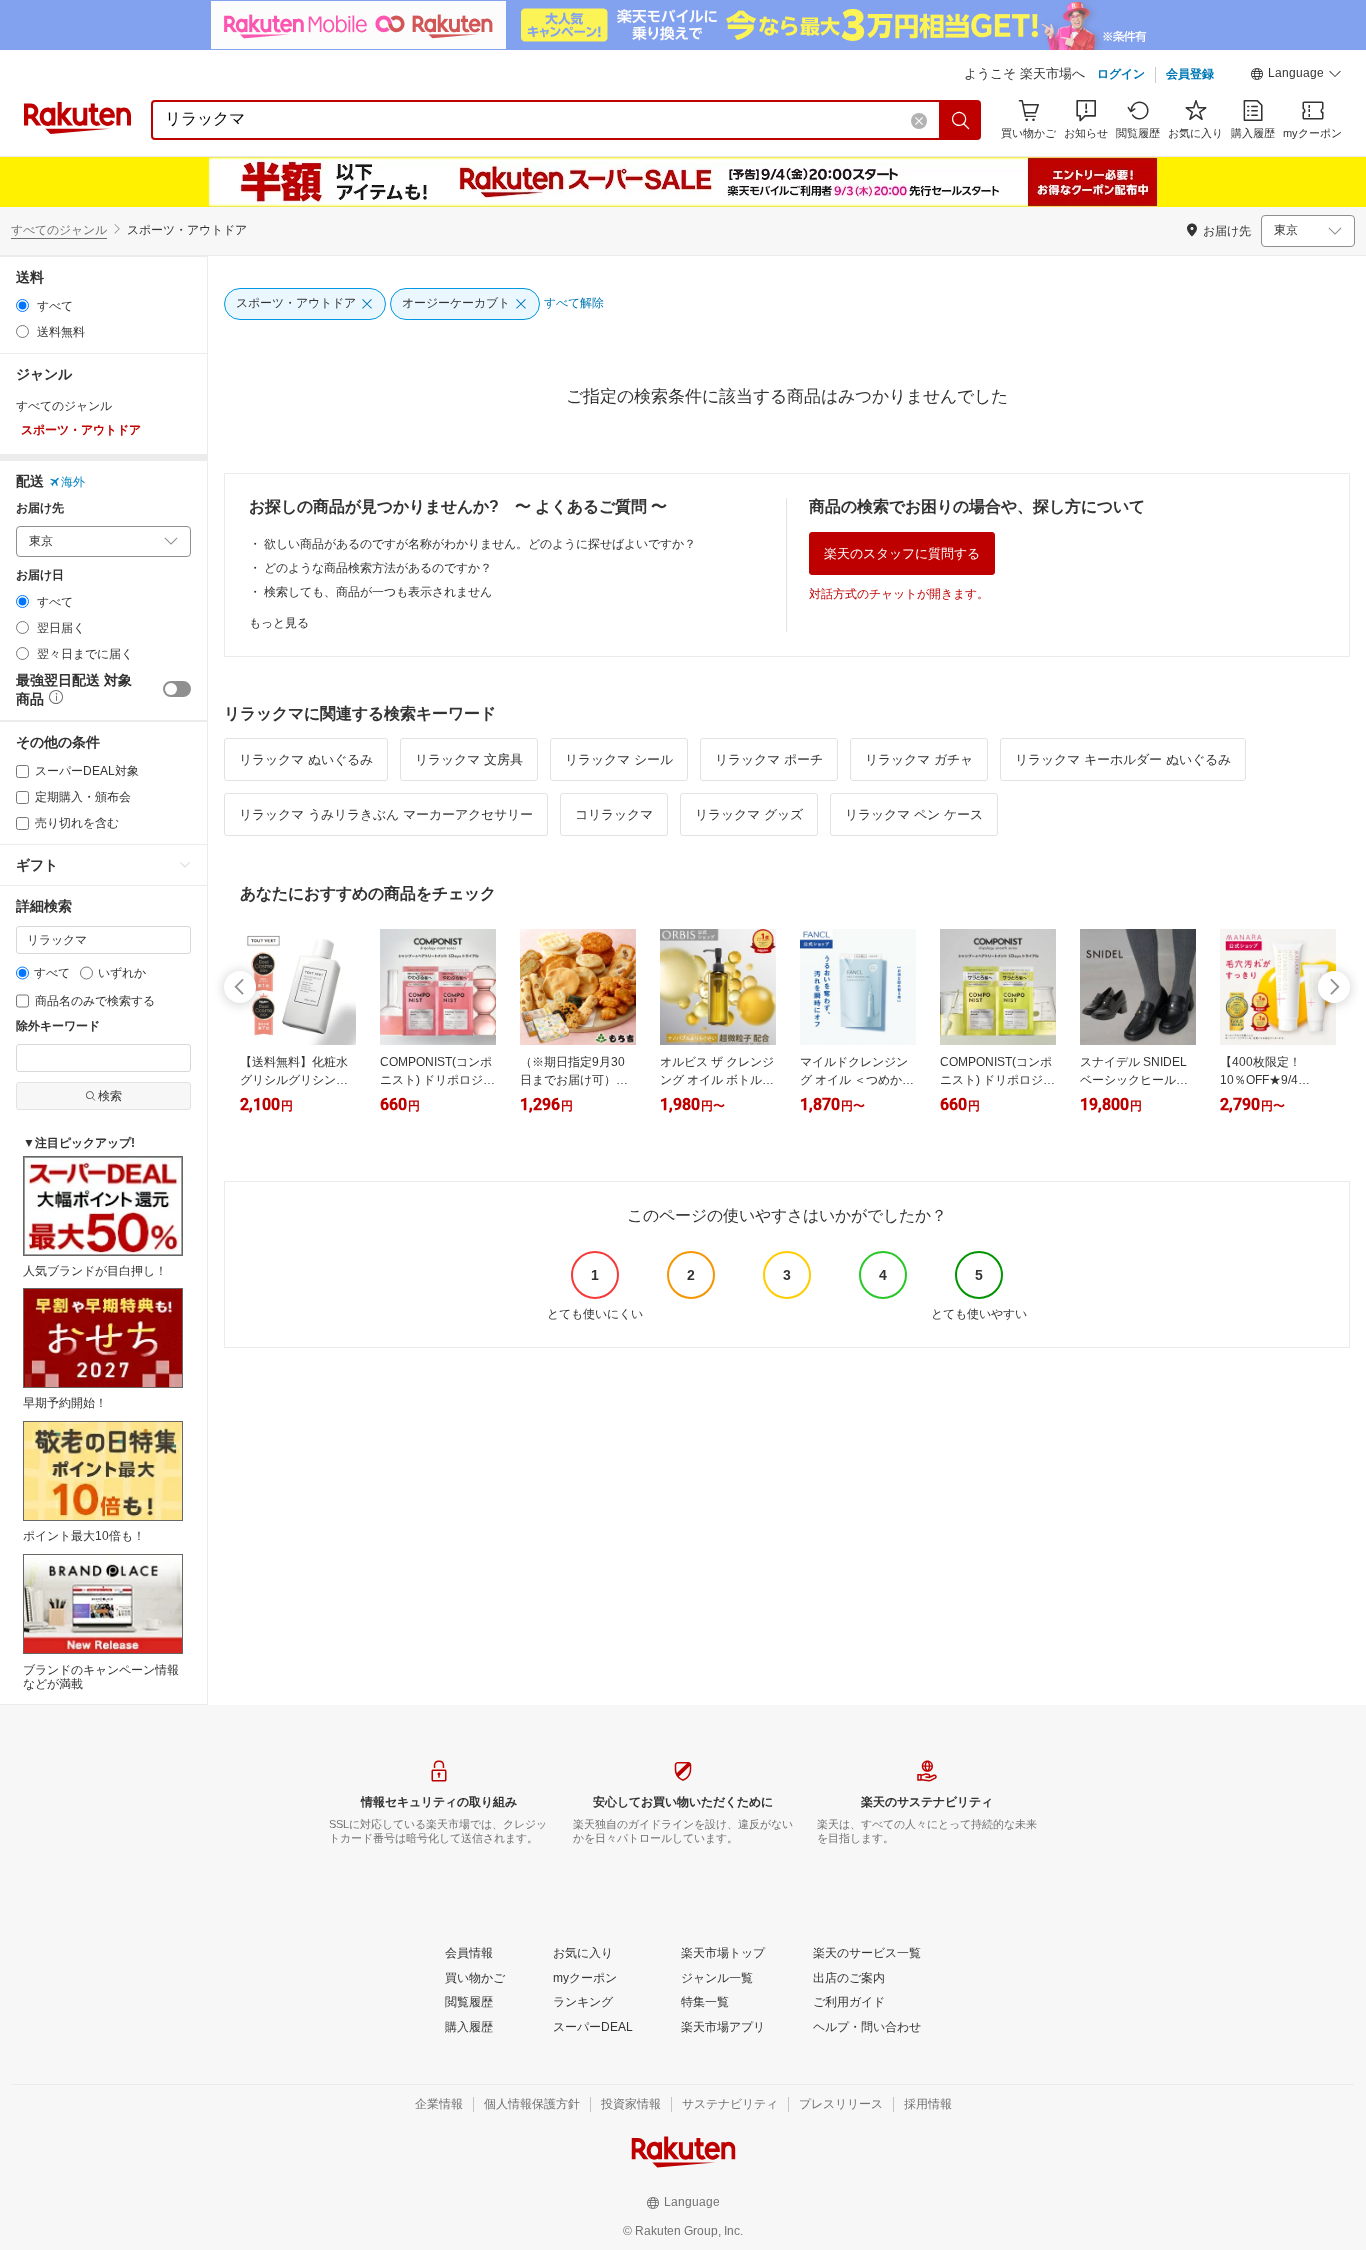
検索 (110, 1096)
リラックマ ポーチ (769, 759)
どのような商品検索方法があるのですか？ (378, 568)
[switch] (177, 689)
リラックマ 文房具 (469, 759)
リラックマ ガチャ (919, 759)
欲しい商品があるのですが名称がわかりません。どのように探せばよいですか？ (480, 544)
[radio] (22, 305)
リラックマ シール (619, 759)
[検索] (961, 120)
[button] (1296, 76)
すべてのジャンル (59, 230)
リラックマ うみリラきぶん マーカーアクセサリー (386, 814)
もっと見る (279, 623)
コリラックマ (614, 814)
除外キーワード (58, 1026)
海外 (73, 482)
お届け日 (40, 575)
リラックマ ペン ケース (914, 814)
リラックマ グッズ (749, 814)
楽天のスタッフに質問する (902, 553)
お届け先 (40, 508)
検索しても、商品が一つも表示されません (378, 592)
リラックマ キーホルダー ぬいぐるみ (1123, 759)
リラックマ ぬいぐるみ (306, 759)
